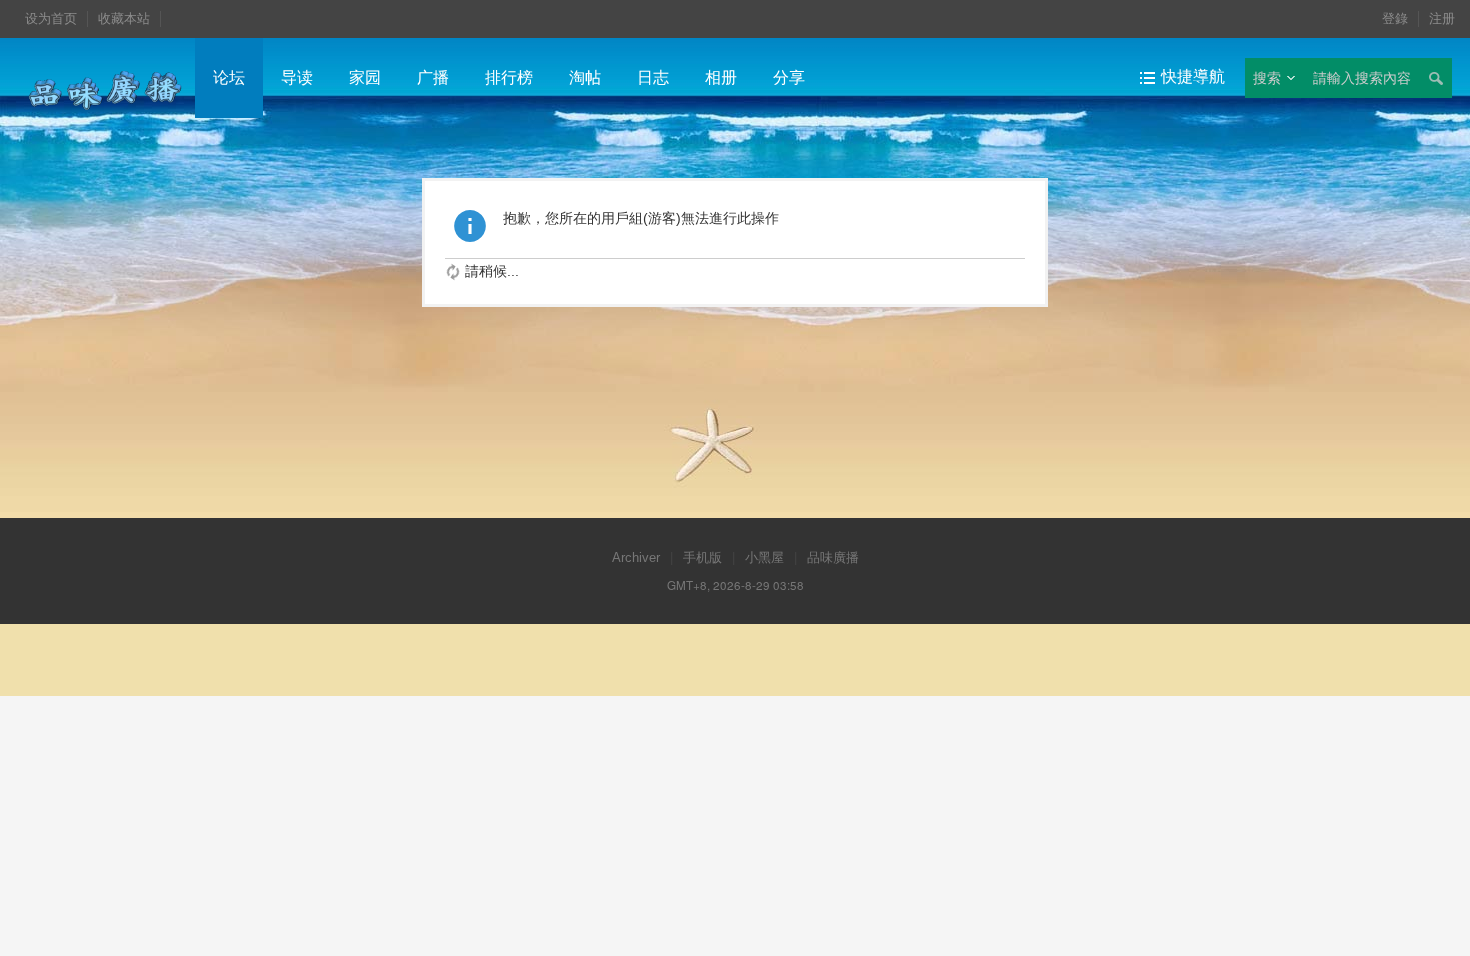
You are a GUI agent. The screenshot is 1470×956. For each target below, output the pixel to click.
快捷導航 (1193, 76)
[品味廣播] (105, 89)
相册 (721, 77)
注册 (1442, 18)
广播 (433, 77)
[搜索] (1435, 78)
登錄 (1395, 18)
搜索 (1267, 78)
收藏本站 (124, 18)
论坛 (229, 77)
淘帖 (585, 77)
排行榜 (509, 77)
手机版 (702, 557)
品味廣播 (833, 557)
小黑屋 (764, 557)
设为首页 (51, 18)
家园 (365, 77)
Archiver (636, 557)
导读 (297, 77)
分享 (789, 77)
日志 (653, 77)
